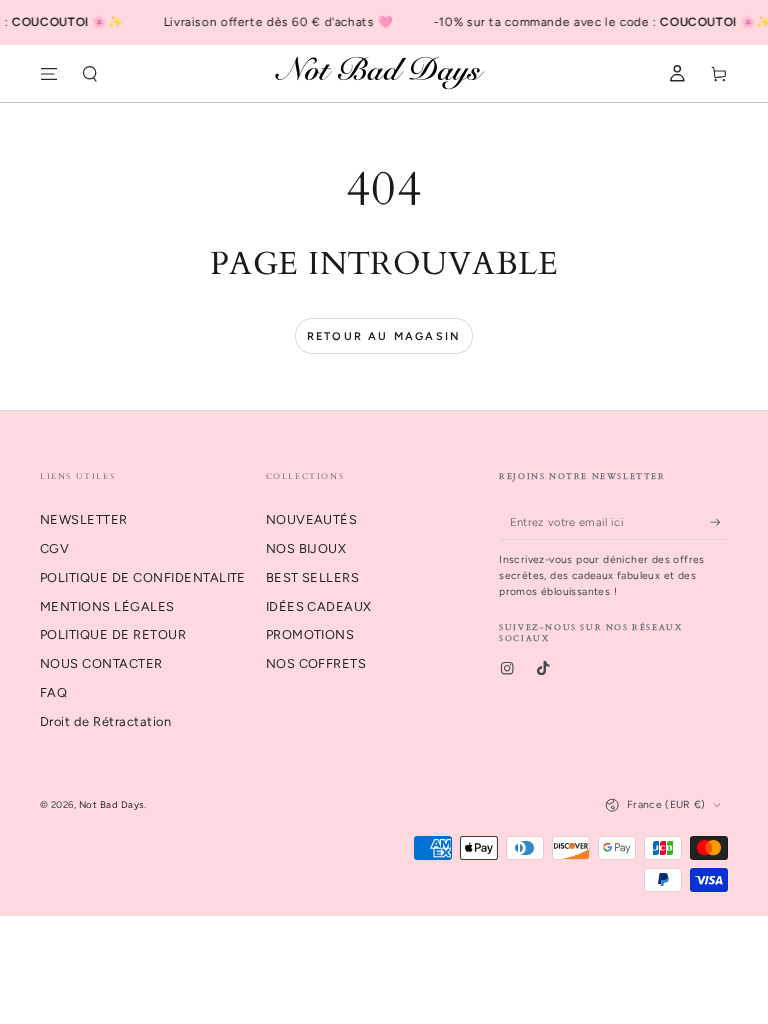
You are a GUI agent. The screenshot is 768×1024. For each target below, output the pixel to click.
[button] (91, 73)
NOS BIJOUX (306, 548)
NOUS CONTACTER (101, 663)
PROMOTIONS (310, 634)
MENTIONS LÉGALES (107, 606)
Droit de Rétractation (105, 721)
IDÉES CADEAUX (319, 606)
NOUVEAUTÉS (312, 519)
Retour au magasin (384, 336)
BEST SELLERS (313, 577)
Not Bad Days (111, 804)
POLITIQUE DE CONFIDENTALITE (143, 577)
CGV (54, 548)
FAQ (53, 692)
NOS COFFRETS (316, 663)
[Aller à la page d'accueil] (384, 73)
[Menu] (49, 73)
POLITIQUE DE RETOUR (113, 634)
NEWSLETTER (84, 519)
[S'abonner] (719, 521)
